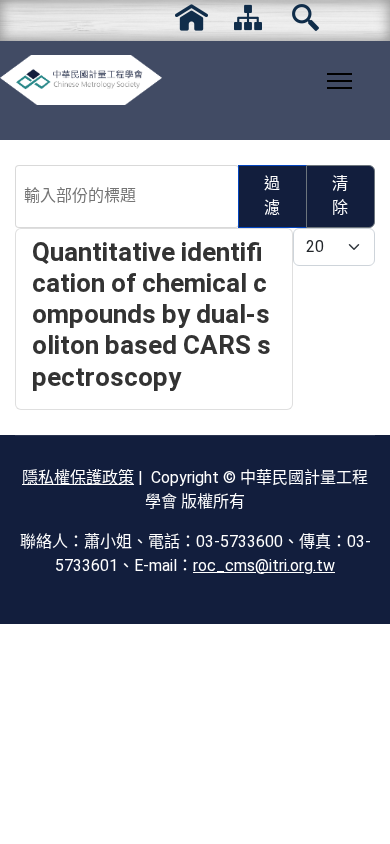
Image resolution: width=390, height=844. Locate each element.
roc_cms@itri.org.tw (264, 565)
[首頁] (191, 17)
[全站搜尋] (305, 17)
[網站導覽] (248, 17)
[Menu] (339, 81)
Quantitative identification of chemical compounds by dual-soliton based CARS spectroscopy (151, 314)
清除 (340, 195)
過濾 (272, 195)
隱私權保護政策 (78, 477)
